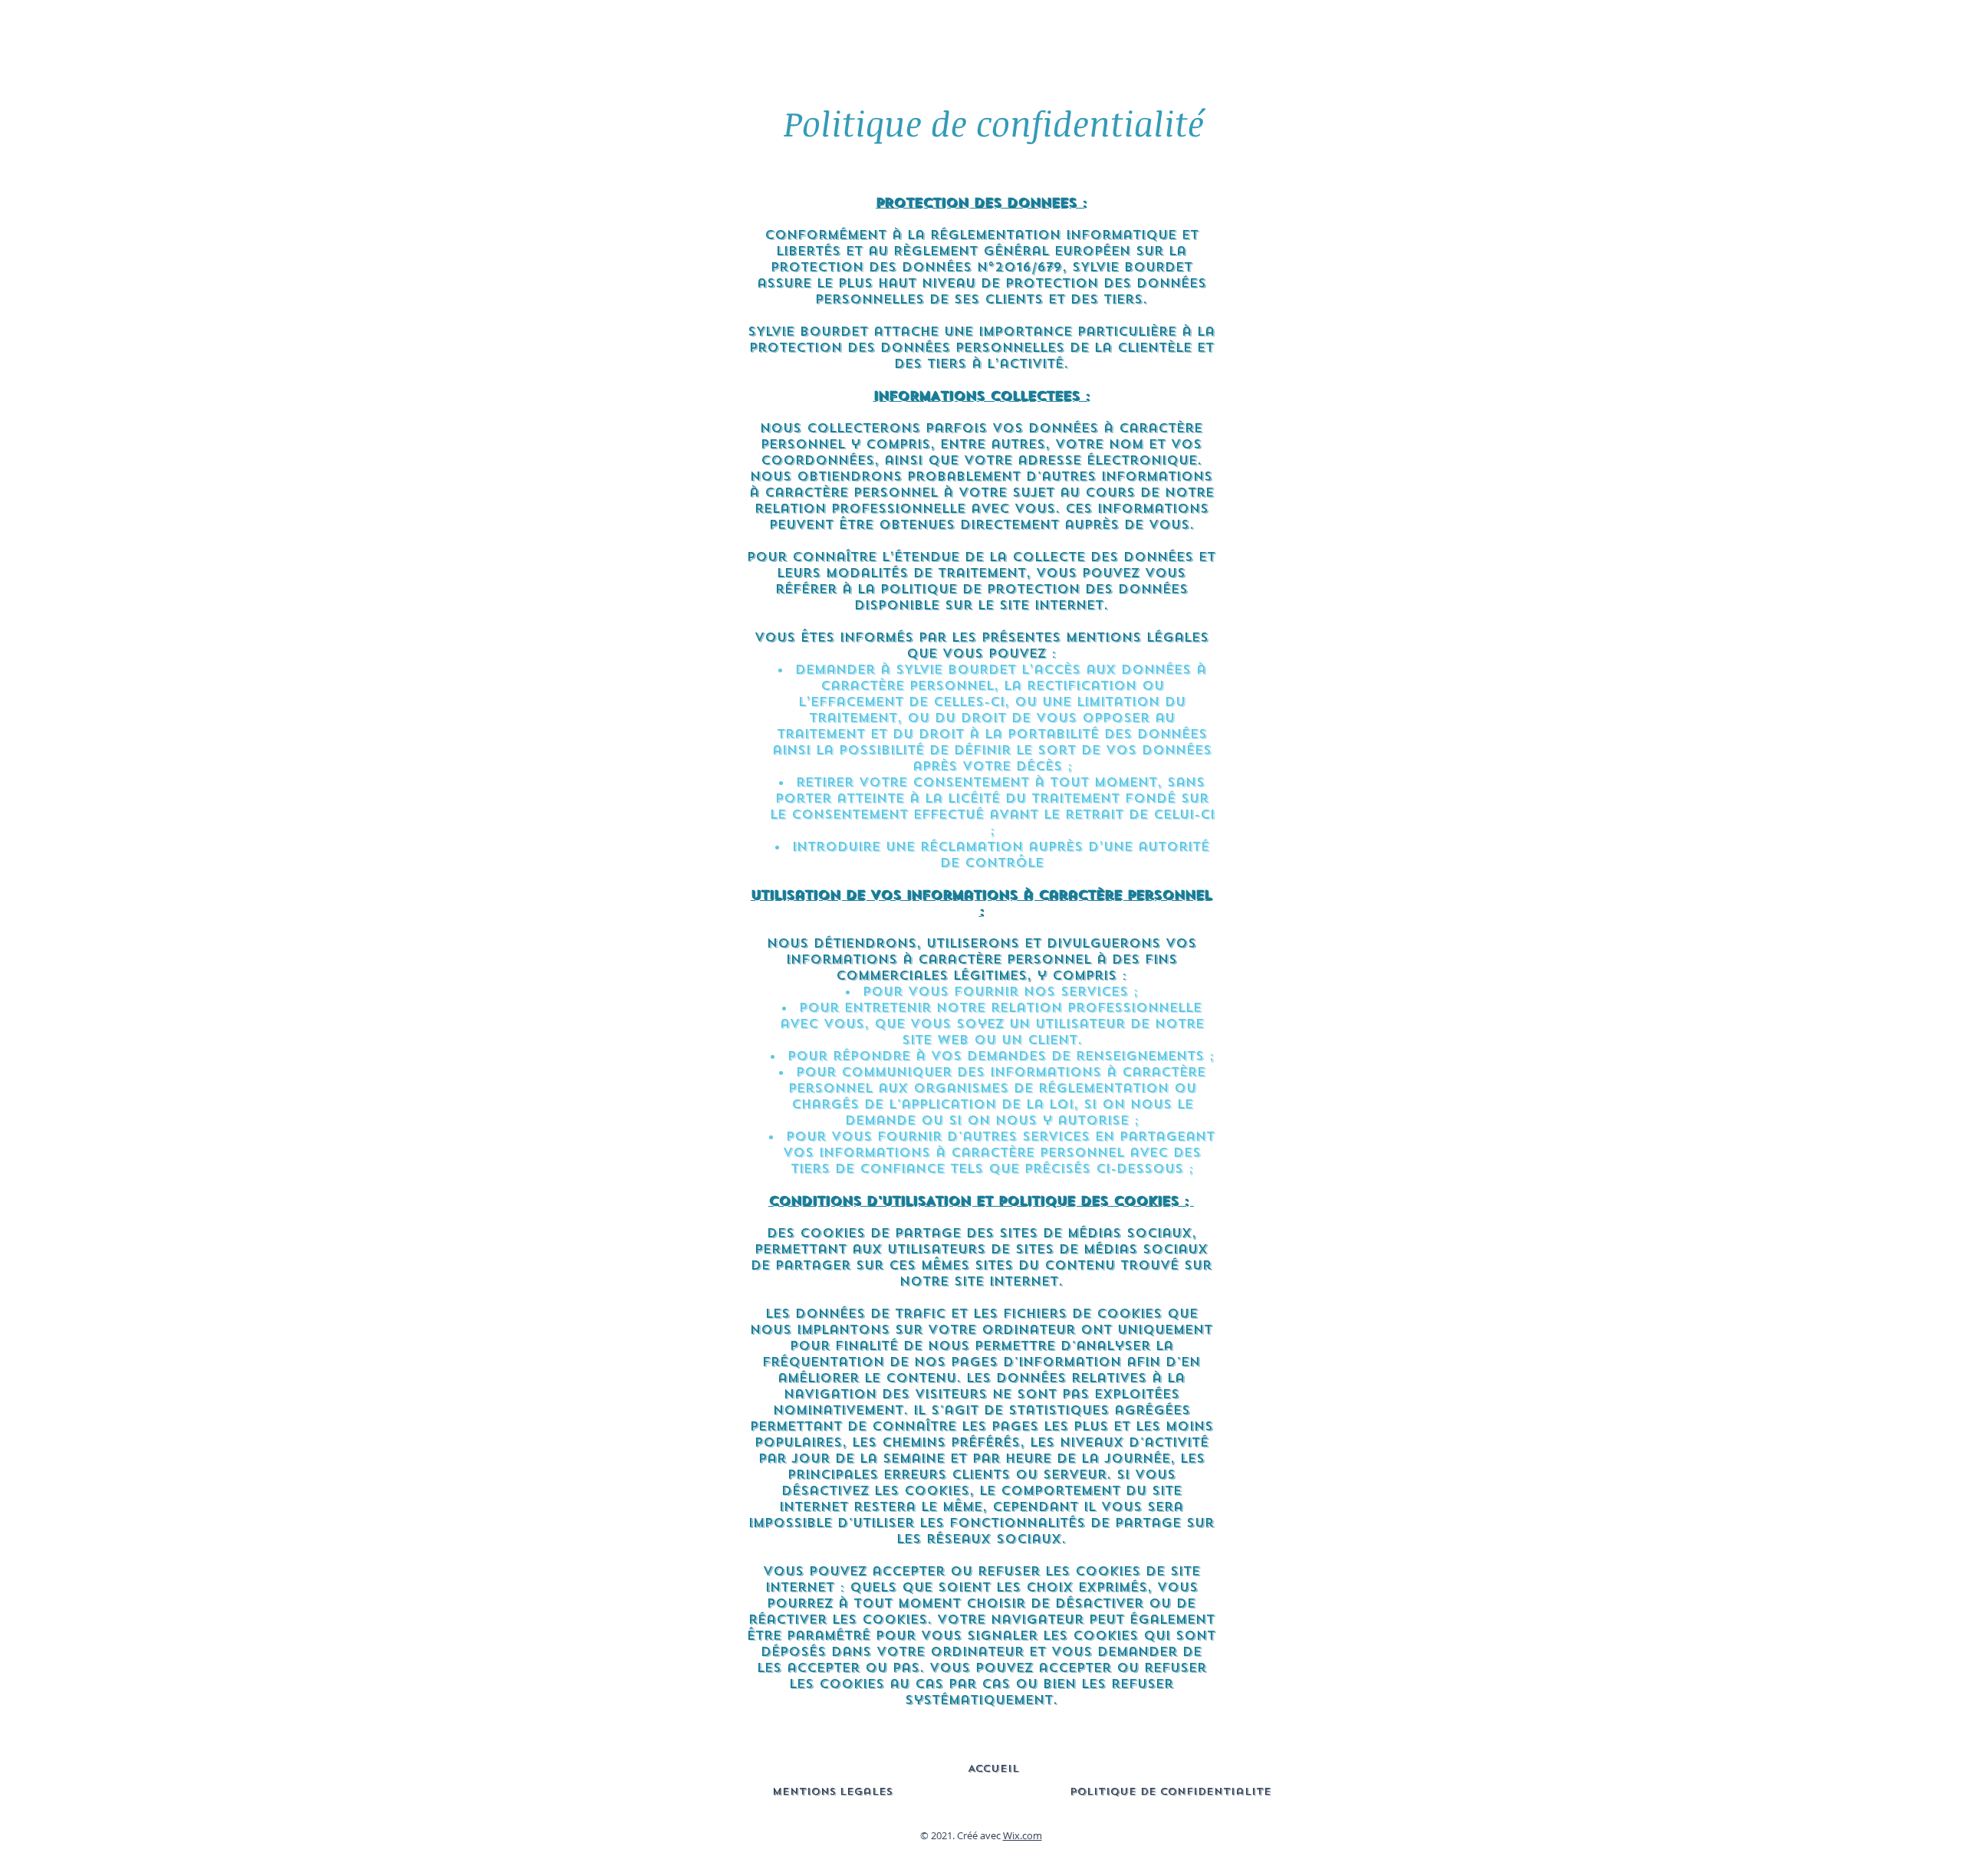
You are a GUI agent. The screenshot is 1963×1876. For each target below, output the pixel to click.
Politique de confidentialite (1171, 1791)
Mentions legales (832, 1791)
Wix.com (1023, 1835)
